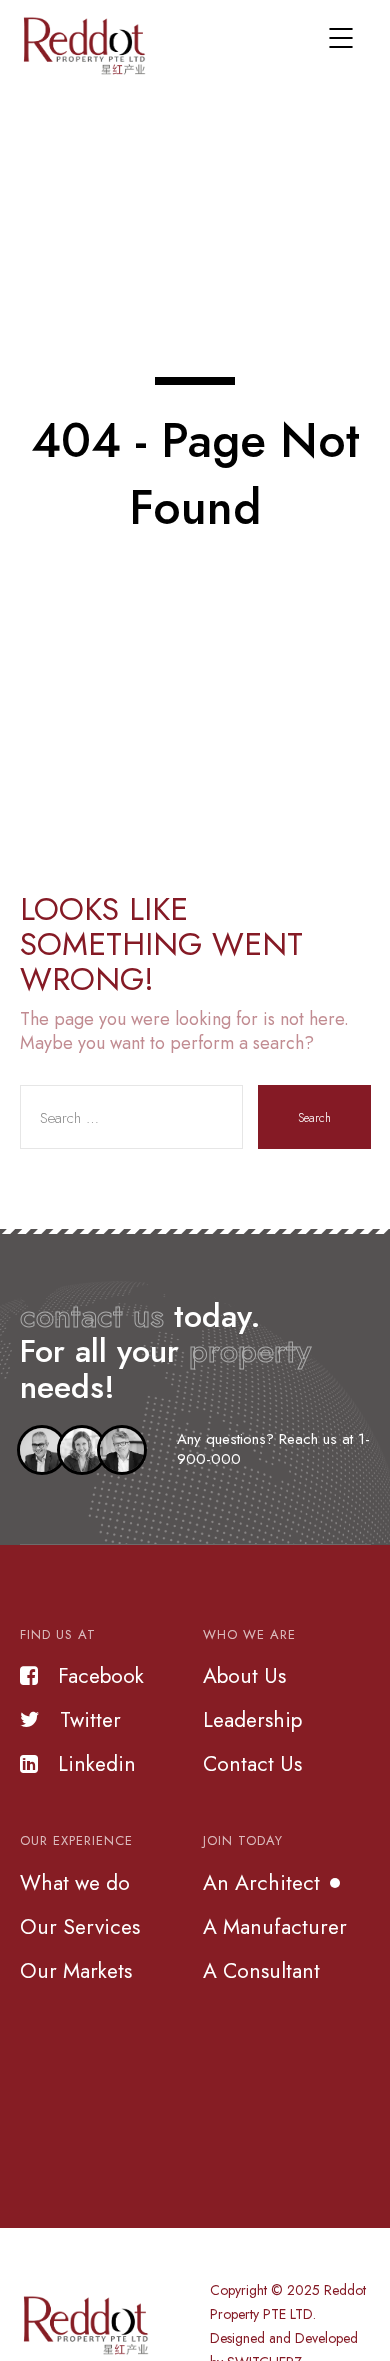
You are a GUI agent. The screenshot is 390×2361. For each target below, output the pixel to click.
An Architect (261, 1883)
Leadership (252, 1720)
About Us (244, 1676)
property (250, 1351)
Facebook (101, 1676)
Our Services (80, 1927)
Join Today (243, 1840)
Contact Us (252, 1764)
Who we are (249, 1634)
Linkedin (97, 1764)
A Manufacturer (275, 1927)
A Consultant (261, 1971)
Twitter (90, 1720)
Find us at (58, 1634)
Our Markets (76, 1971)
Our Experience (76, 1840)
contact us (92, 1316)
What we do (75, 1883)
